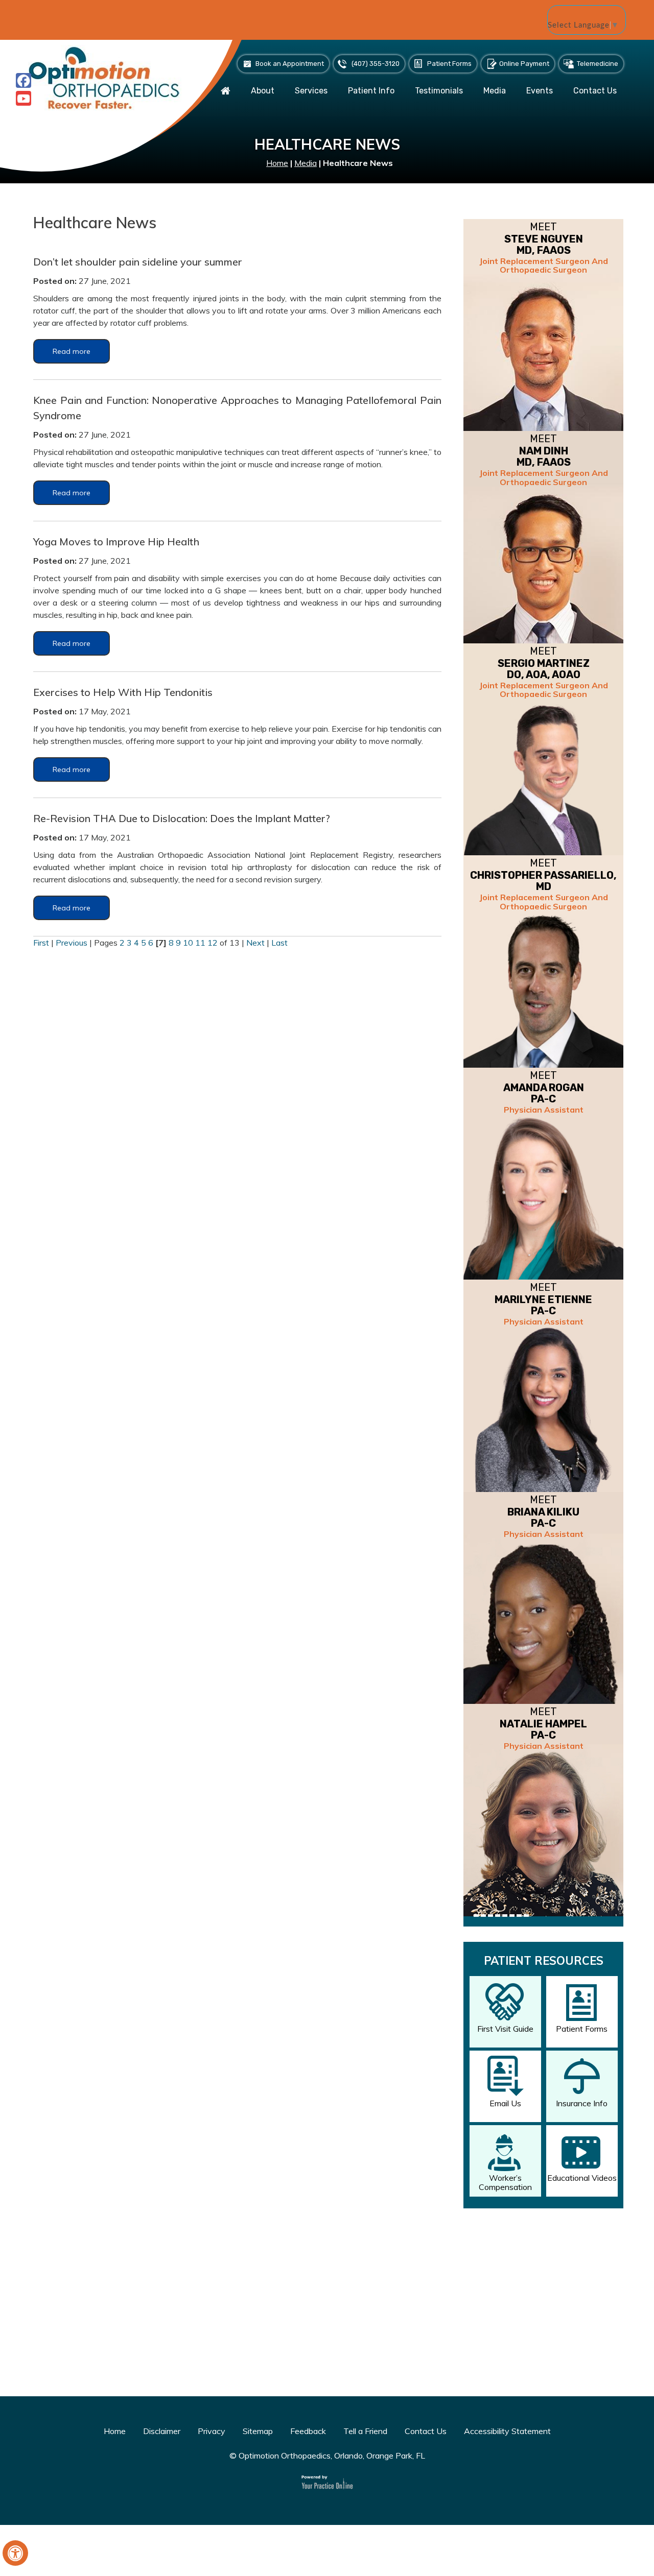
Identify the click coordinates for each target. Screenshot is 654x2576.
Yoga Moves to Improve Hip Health (116, 541)
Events (540, 91)
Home (277, 163)
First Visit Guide (505, 2029)
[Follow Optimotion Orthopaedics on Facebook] (24, 80)
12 (213, 943)
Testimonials (439, 91)
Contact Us (595, 91)
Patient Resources (544, 1961)
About (263, 91)
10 (188, 943)
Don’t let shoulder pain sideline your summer (138, 262)
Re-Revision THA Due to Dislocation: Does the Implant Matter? (182, 818)
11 (200, 943)
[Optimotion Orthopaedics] (105, 77)
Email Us (505, 2103)
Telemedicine (598, 64)
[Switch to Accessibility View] (15, 2553)
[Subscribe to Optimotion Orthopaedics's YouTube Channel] (24, 98)
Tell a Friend (365, 2431)
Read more (72, 351)
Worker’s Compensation (505, 2182)
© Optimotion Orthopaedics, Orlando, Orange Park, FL (327, 2455)
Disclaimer (162, 2431)
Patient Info (371, 91)
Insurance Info (582, 2103)
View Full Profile (589, 1935)
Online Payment (524, 64)
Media (495, 91)
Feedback (308, 2431)
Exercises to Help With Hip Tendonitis (123, 692)
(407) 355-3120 (376, 64)
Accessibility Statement (507, 2431)
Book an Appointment (290, 64)
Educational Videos (582, 2178)
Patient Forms (449, 64)
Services (311, 91)
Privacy (212, 2431)
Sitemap (258, 2431)
